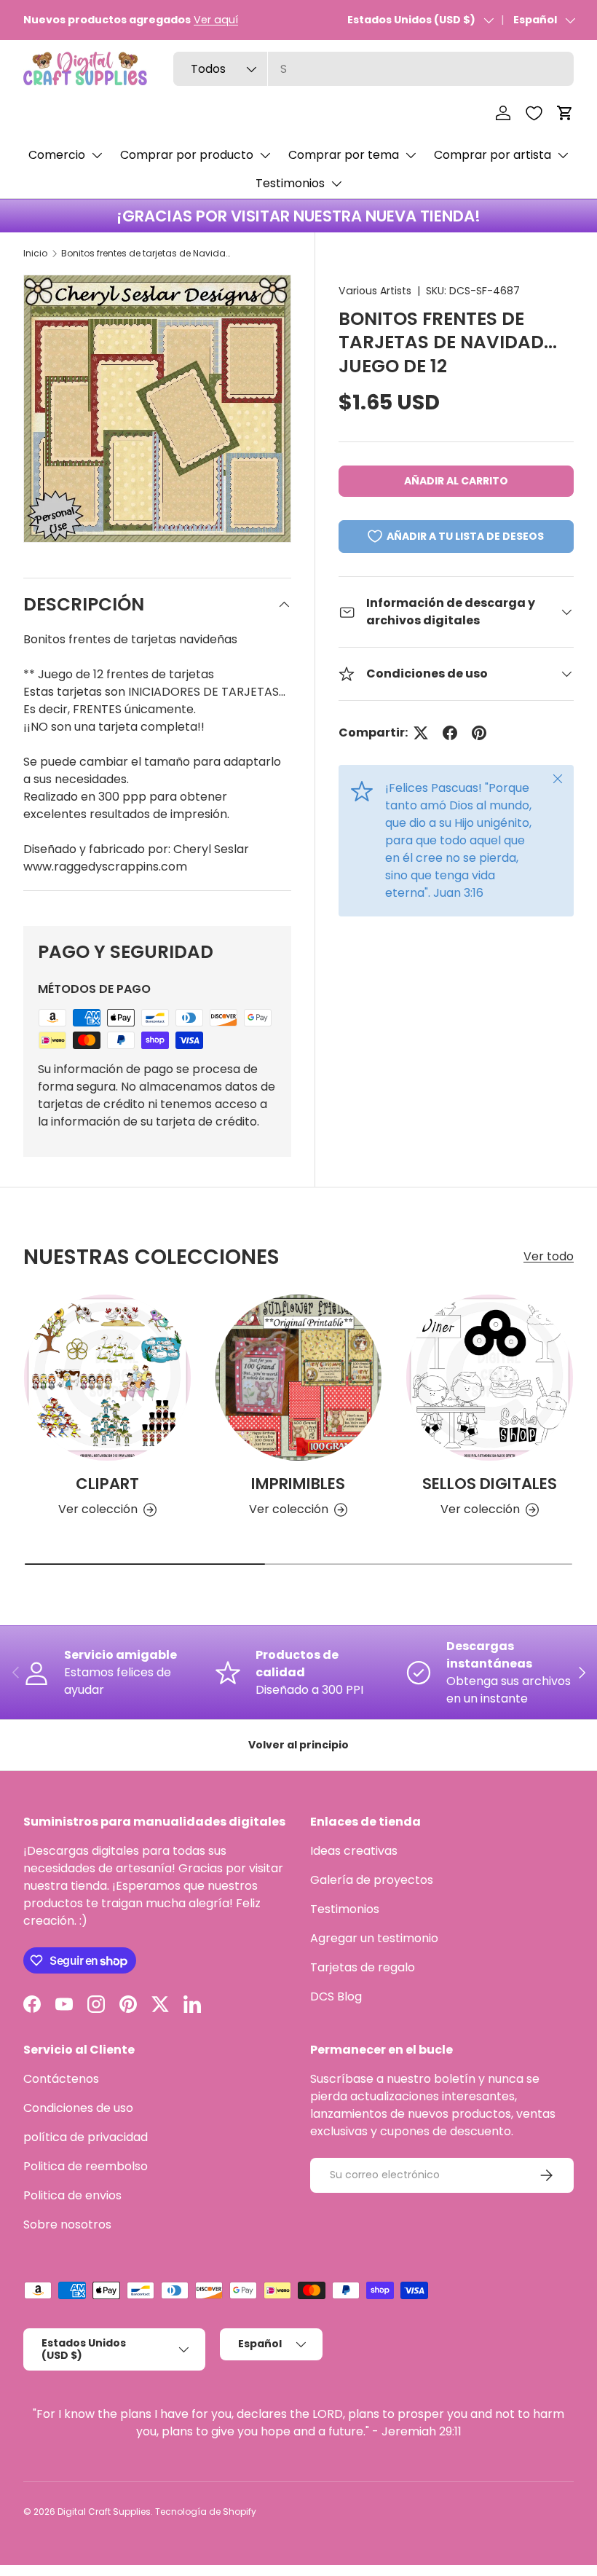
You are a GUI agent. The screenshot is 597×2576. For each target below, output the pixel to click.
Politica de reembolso (86, 2166)
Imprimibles (298, 1484)
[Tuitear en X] (421, 733)
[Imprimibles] (299, 1378)
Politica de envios (72, 2195)
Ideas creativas (354, 1851)
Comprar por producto (187, 155)
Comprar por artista (493, 155)
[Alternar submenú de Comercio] (97, 155)
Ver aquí (216, 20)
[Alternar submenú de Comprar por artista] (563, 155)
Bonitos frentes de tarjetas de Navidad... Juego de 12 (149, 253)
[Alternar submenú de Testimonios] (336, 184)
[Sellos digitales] (490, 1378)
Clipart (107, 1484)
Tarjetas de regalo (363, 1967)
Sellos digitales (490, 1484)
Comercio (57, 155)
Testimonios (290, 183)
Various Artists (375, 291)
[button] (565, 113)
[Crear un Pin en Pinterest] (479, 733)
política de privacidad (86, 2137)
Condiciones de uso (78, 2108)
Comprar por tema (344, 155)
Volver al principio (298, 1745)
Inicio (35, 253)
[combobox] (373, 69)
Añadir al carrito (456, 481)
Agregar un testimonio (374, 1938)
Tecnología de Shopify (206, 2512)
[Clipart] (107, 1378)
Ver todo (549, 1256)
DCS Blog (336, 1996)
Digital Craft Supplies (104, 2512)
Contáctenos (61, 2079)
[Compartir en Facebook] (450, 733)
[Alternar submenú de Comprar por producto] (265, 155)
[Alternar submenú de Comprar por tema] (411, 155)
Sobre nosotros (67, 2224)
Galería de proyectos (372, 1880)
